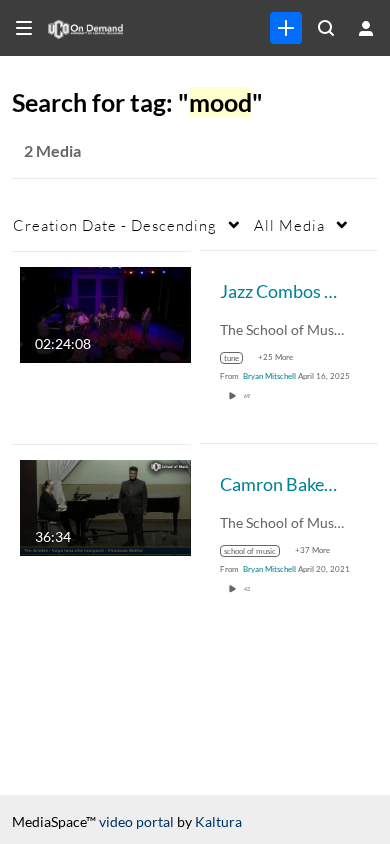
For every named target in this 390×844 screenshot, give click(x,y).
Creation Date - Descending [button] (115, 225)
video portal (136, 821)
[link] (286, 28)
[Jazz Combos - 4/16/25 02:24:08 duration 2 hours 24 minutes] (105, 312)
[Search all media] (326, 28)
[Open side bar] (24, 28)
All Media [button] (289, 225)
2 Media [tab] (52, 150)
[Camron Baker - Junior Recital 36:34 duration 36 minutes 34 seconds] (105, 505)
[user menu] (366, 28)
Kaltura (218, 821)
